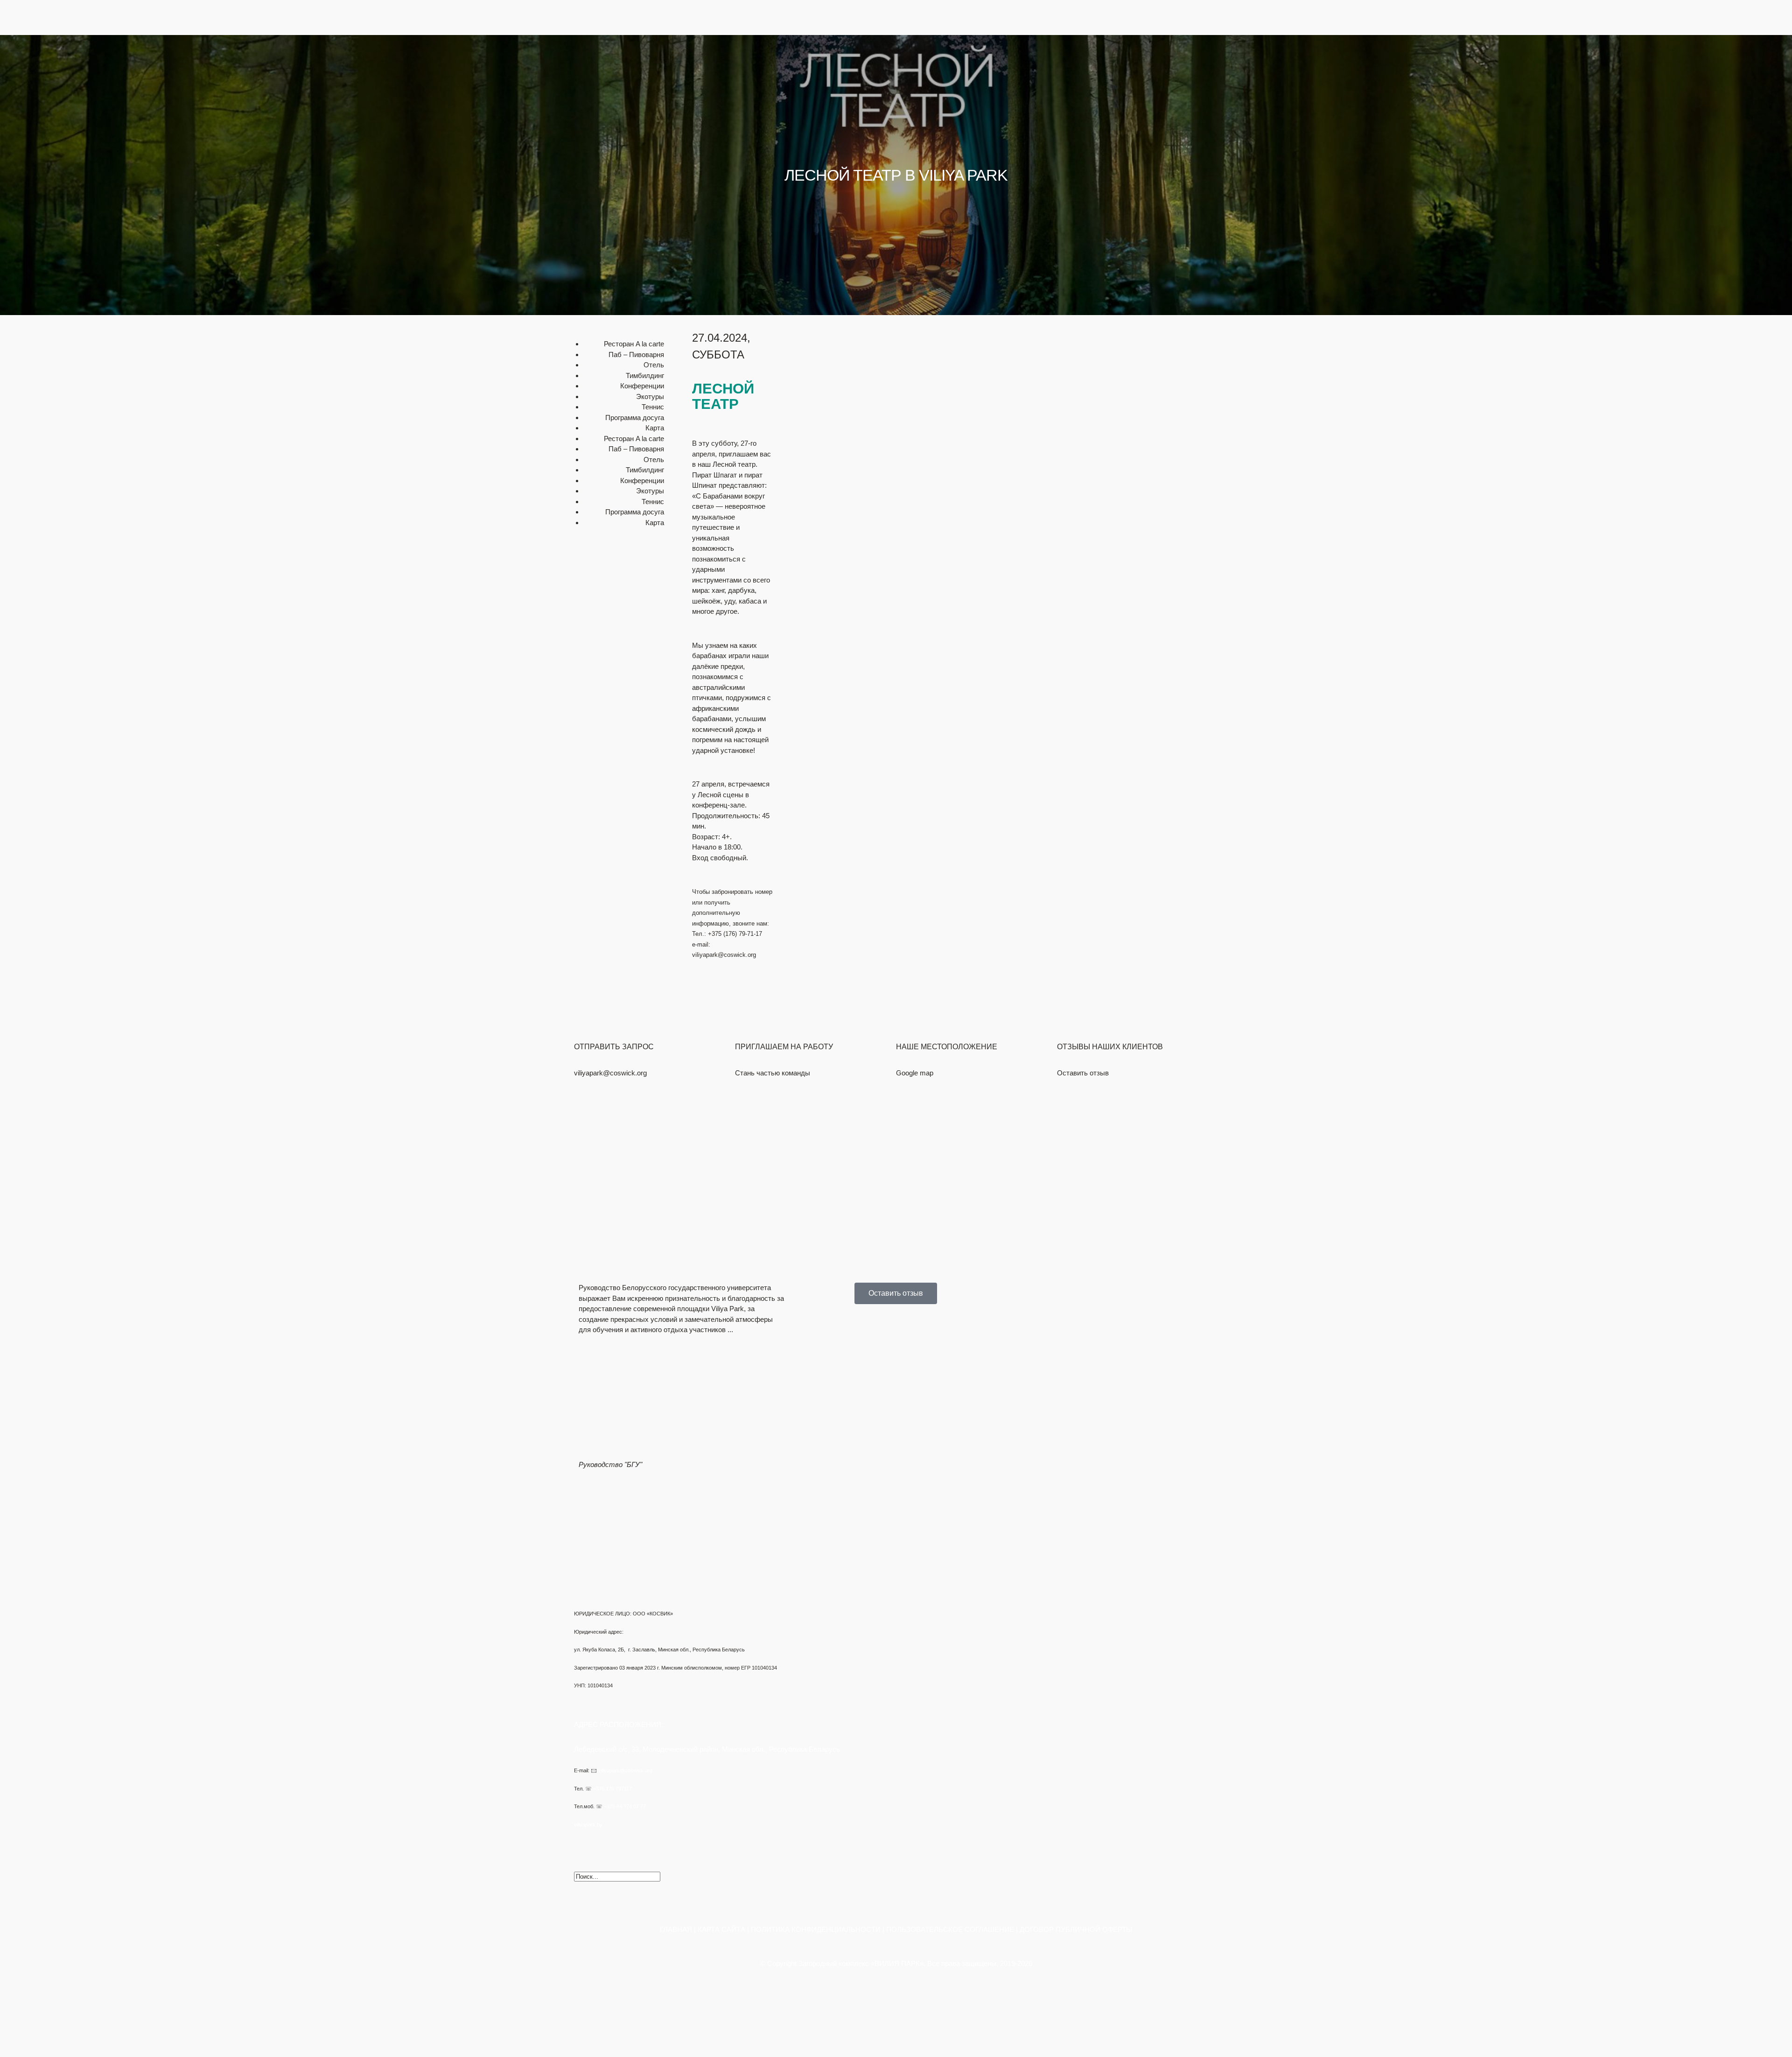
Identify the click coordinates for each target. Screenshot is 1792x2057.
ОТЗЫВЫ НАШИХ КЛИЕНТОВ (1110, 1047)
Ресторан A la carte (634, 344)
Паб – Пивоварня (636, 355)
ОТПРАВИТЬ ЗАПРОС (614, 1047)
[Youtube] (611, 58)
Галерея (1200, 144)
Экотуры (1199, 134)
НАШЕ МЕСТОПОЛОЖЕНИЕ (947, 1047)
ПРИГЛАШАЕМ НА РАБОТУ (784, 1047)
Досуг (1204, 113)
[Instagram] (636, 58)
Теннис (653, 407)
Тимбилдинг (1194, 102)
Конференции (1191, 92)
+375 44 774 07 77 (625, 1806)
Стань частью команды (773, 1073)
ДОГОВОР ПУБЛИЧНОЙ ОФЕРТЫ (1076, 1929)
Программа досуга (635, 418)
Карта (655, 428)
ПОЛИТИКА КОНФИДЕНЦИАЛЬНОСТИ (816, 1929)
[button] (1057, 156)
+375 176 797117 (612, 1789)
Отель (1203, 123)
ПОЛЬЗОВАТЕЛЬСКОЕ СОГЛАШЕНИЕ (950, 1929)
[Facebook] (586, 58)
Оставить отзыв (1083, 1073)
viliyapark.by (588, 1825)
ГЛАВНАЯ (676, 1929)
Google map (915, 1073)
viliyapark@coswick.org (610, 1073)
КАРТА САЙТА (721, 1929)
